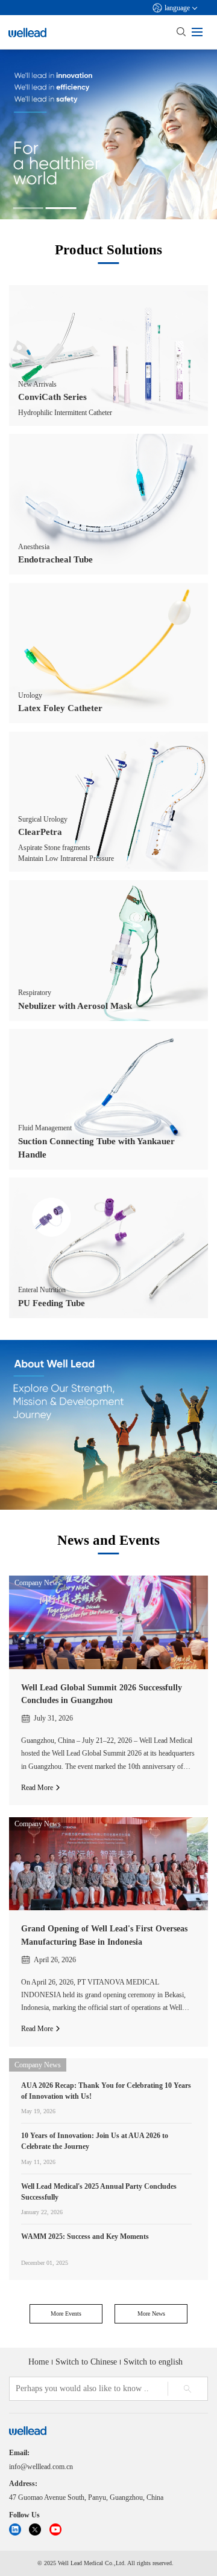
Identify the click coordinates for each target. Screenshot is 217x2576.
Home (39, 2362)
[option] (108, 134)
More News (151, 2314)
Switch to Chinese (86, 2362)
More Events (66, 2314)
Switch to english (153, 2362)
